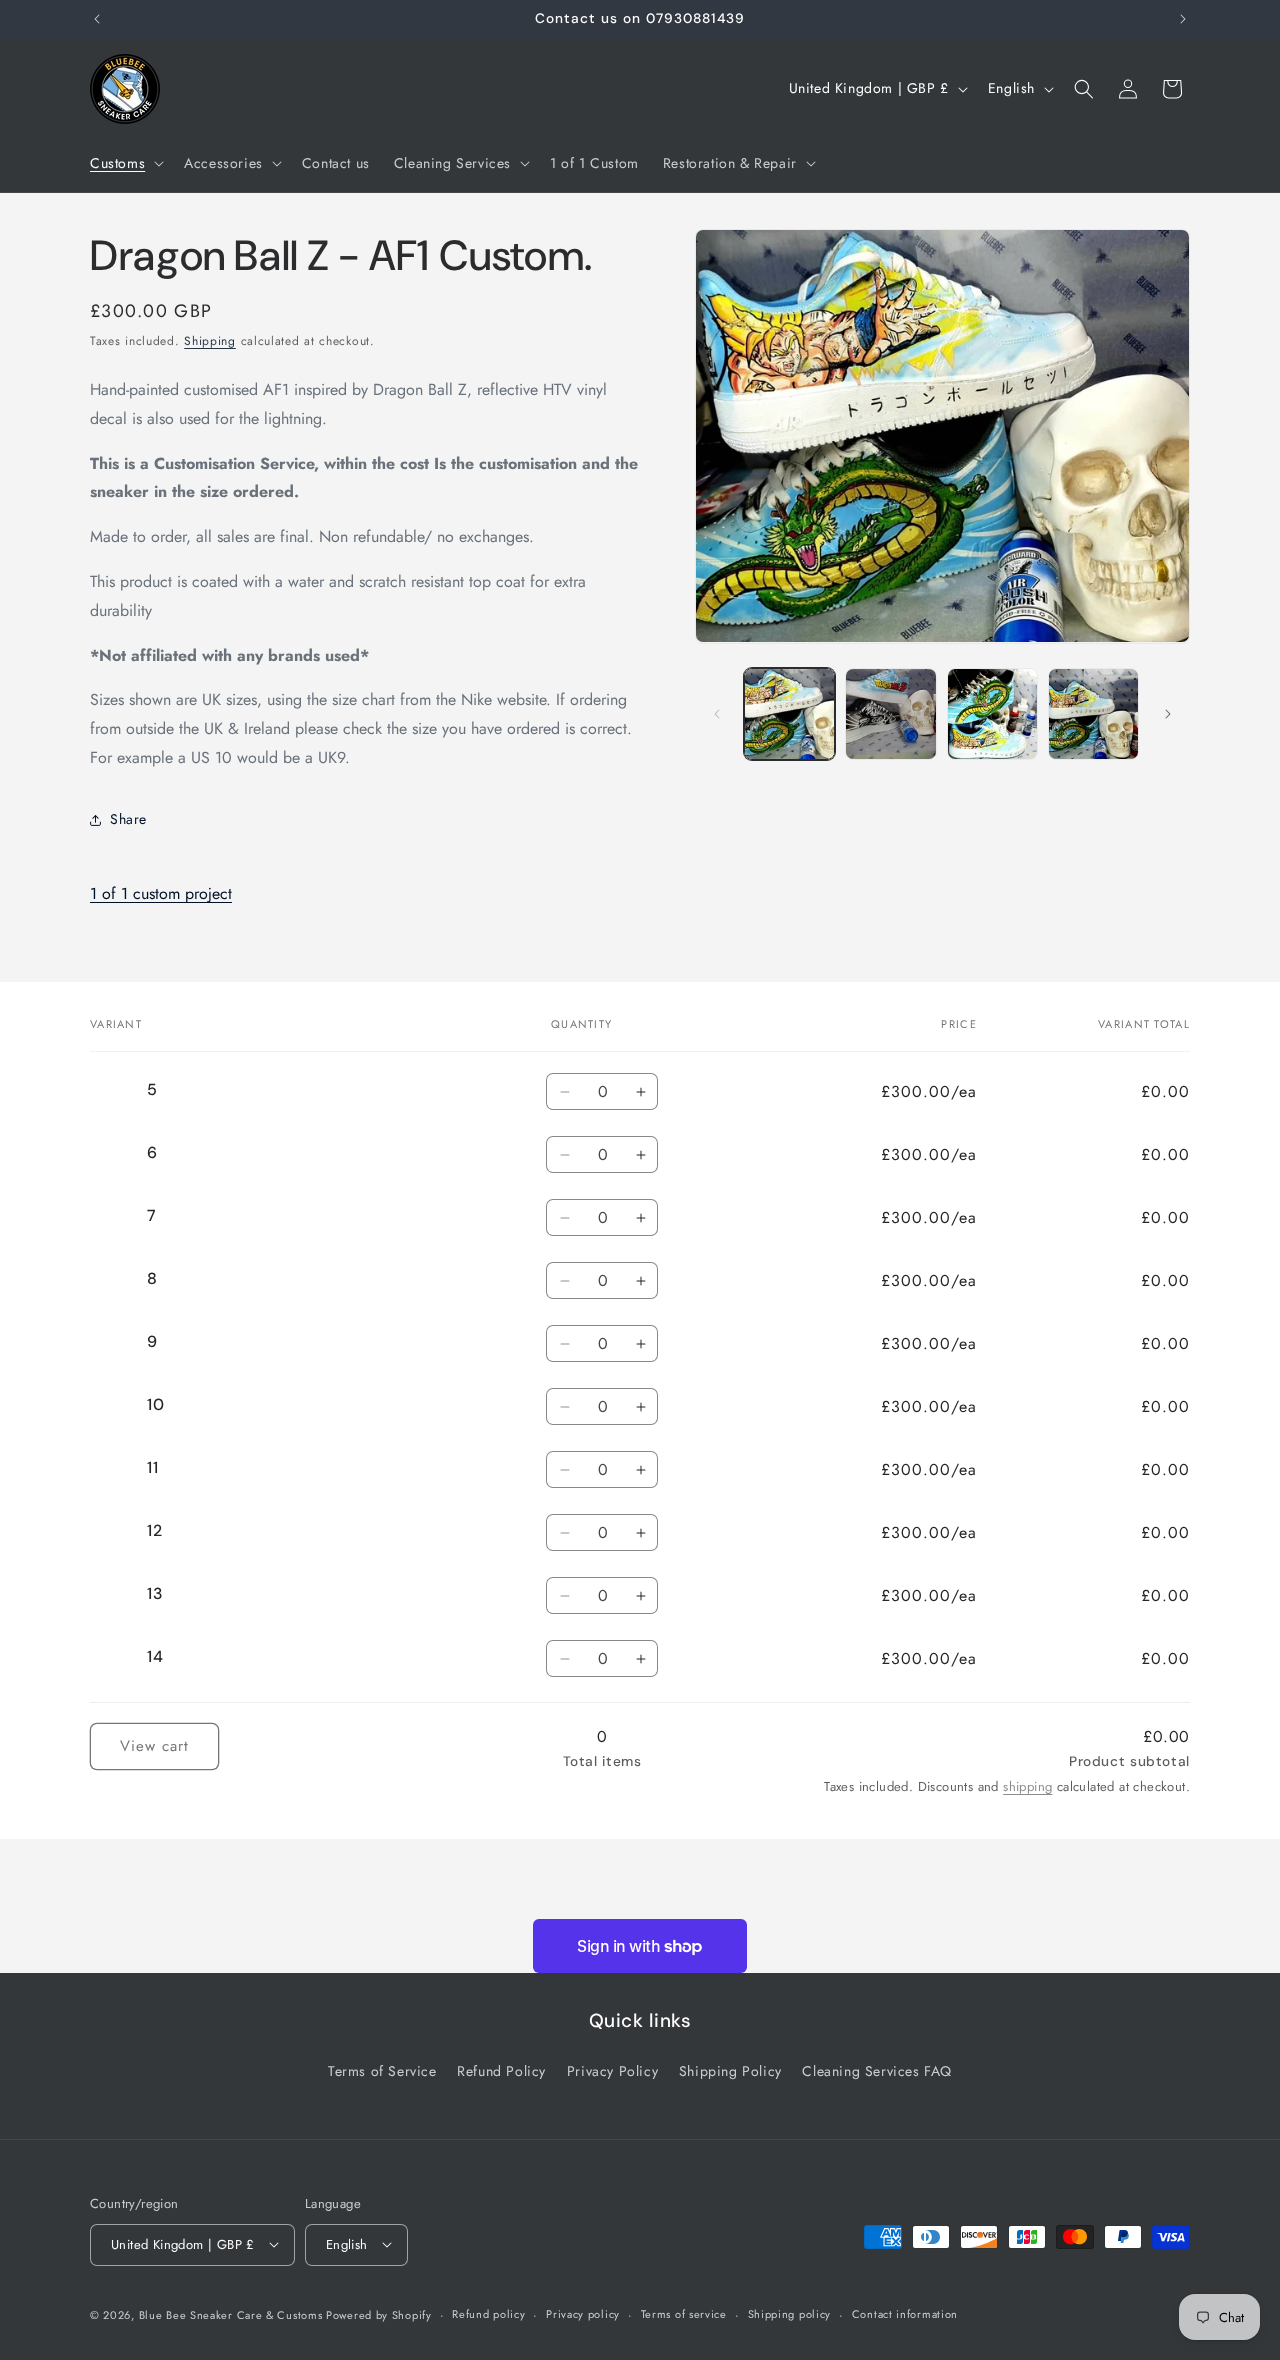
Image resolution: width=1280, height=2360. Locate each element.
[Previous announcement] (97, 19)
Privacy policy (583, 2314)
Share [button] (128, 819)
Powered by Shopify (379, 2314)
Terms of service (684, 2314)
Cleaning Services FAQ (877, 2070)
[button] (125, 163)
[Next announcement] (1183, 19)
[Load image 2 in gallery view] (890, 713)
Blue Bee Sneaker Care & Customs (232, 2314)
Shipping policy (790, 2314)
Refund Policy (501, 2070)
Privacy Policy (612, 2070)
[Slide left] (717, 714)
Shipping (210, 341)
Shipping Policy (730, 2070)
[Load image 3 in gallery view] (992, 713)
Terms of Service (382, 2070)
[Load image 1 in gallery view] (789, 713)
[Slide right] (1168, 714)
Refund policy (488, 2314)
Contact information (905, 2314)
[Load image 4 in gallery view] (1093, 713)
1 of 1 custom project (161, 893)
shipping (1027, 1786)
